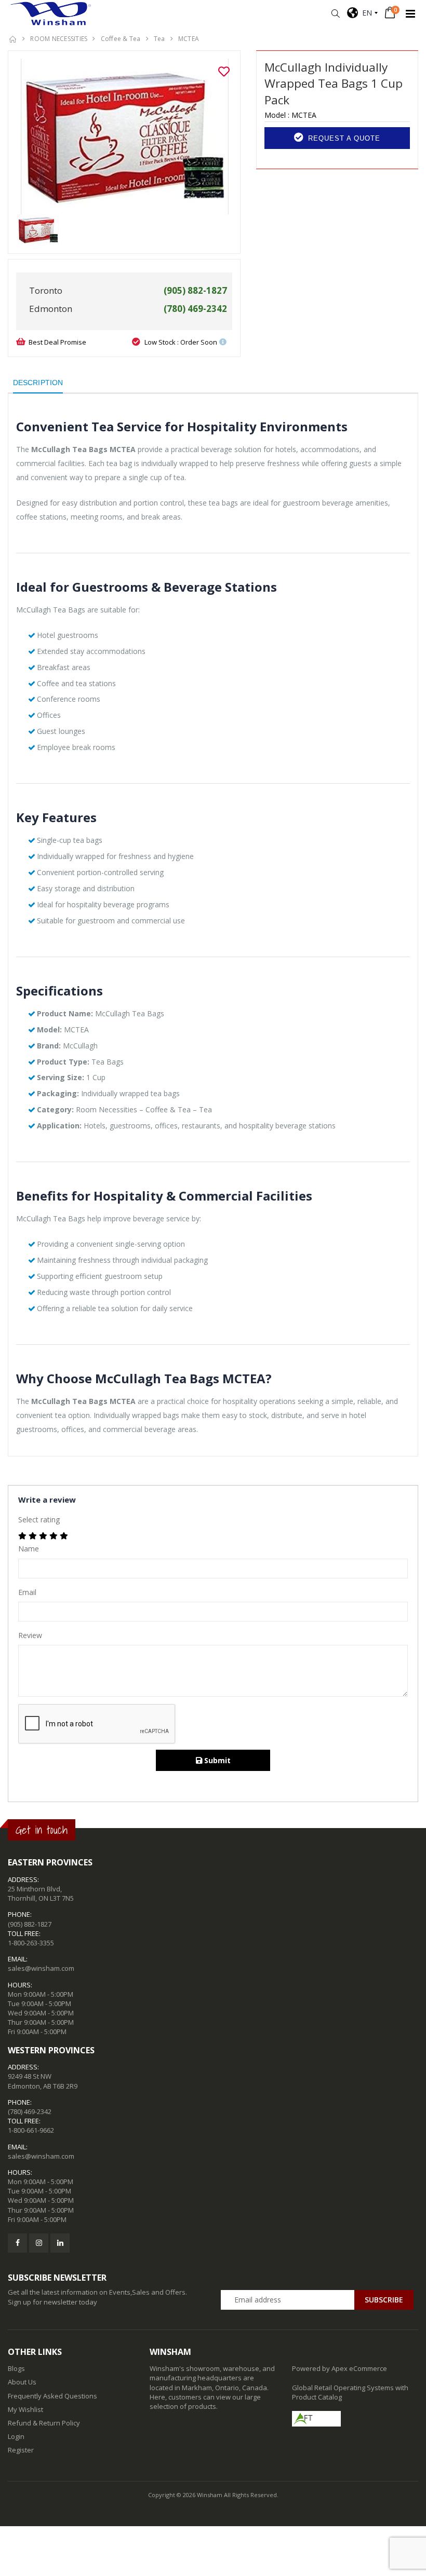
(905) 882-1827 (30, 1924)
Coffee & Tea (121, 39)
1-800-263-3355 (31, 1943)
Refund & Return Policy (44, 2423)
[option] (124, 137)
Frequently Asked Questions (52, 2396)
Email (27, 1592)
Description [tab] (38, 383)
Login (16, 2436)
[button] (335, 14)
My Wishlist (25, 2409)
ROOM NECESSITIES (59, 39)
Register (21, 2450)
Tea (159, 39)
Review (30, 1635)
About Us (22, 2382)
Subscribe (384, 2300)
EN (365, 13)
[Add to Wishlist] (224, 72)
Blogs (16, 2368)
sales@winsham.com (41, 1968)
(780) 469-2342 (30, 2111)
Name (29, 1549)
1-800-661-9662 (31, 2130)
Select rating (39, 1519)
